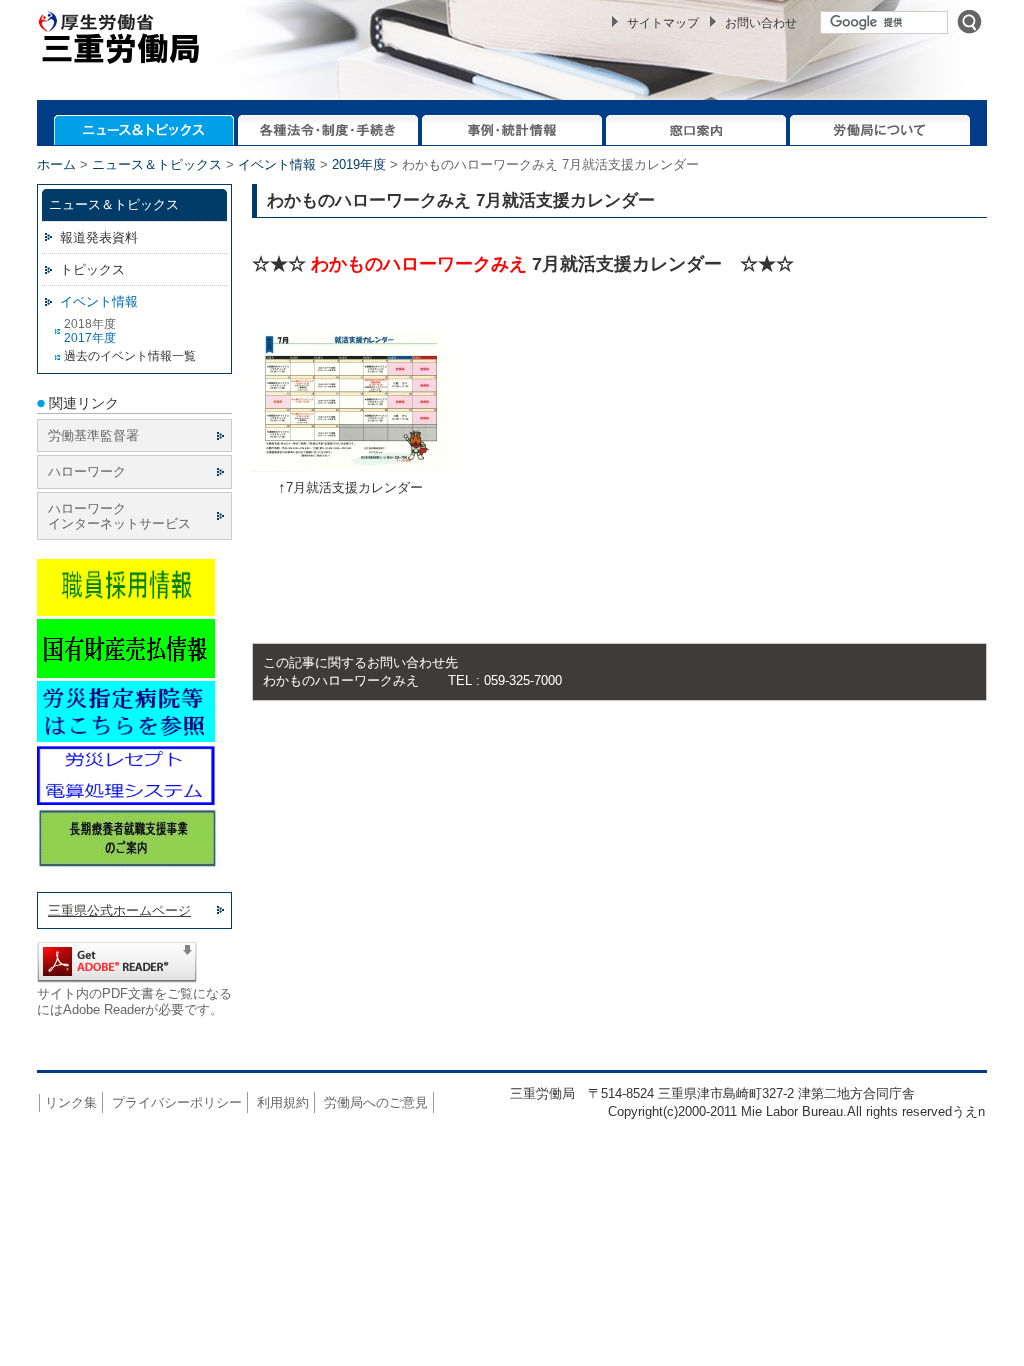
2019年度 (359, 164)
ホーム (56, 164)
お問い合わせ (761, 23)
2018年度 (90, 324)
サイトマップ (663, 23)
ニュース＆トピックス (157, 164)
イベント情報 (277, 164)
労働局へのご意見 (376, 1102)
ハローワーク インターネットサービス (119, 516)
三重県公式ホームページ (119, 910)
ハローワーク (87, 471)
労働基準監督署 (93, 435)
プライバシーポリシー (177, 1102)
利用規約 (283, 1102)
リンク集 (71, 1102)
